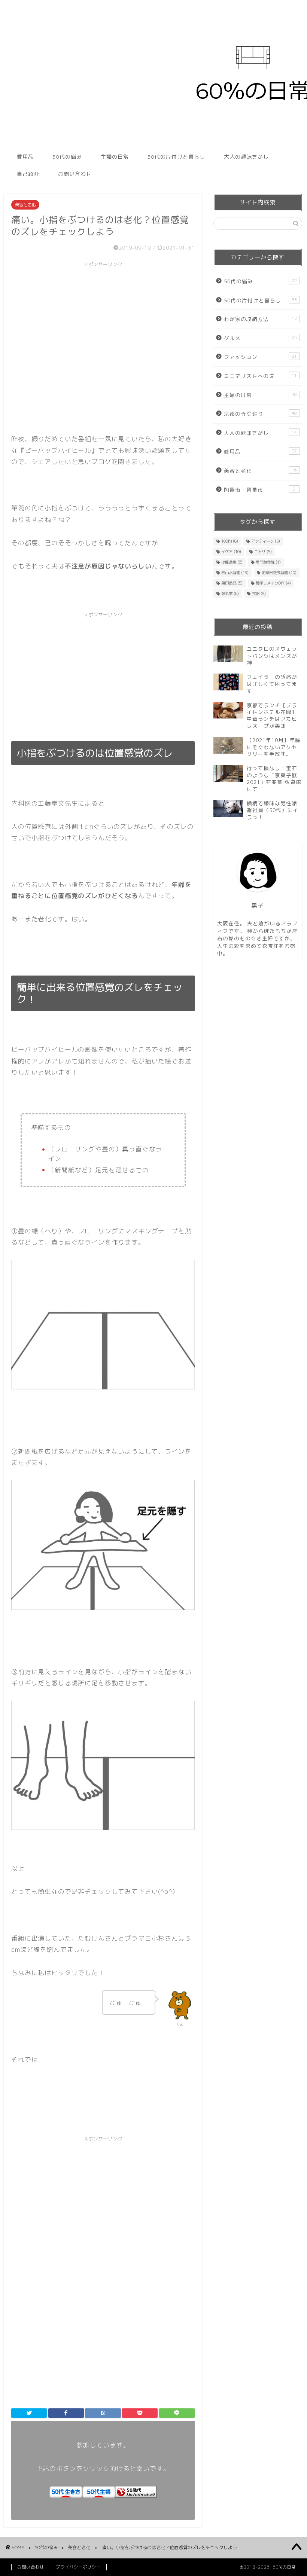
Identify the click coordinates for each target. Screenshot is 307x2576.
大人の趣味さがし (246, 157)
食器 (259, 593)
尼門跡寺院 (268, 562)
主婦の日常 (115, 157)
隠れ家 (230, 593)
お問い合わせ (75, 174)
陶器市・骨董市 (260, 490)
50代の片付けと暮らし (176, 157)
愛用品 (25, 157)
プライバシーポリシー (78, 2567)
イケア (231, 552)
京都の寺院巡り (260, 414)
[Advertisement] (103, 323)
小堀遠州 (232, 562)
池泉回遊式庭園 (279, 573)
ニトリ (263, 552)
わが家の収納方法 (260, 319)
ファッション (260, 357)
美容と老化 (25, 205)
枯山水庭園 (235, 573)
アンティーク (266, 541)
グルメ (260, 338)
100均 (230, 541)
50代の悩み (67, 157)
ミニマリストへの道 (260, 376)
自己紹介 (28, 174)
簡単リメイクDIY (273, 583)
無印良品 (232, 583)
